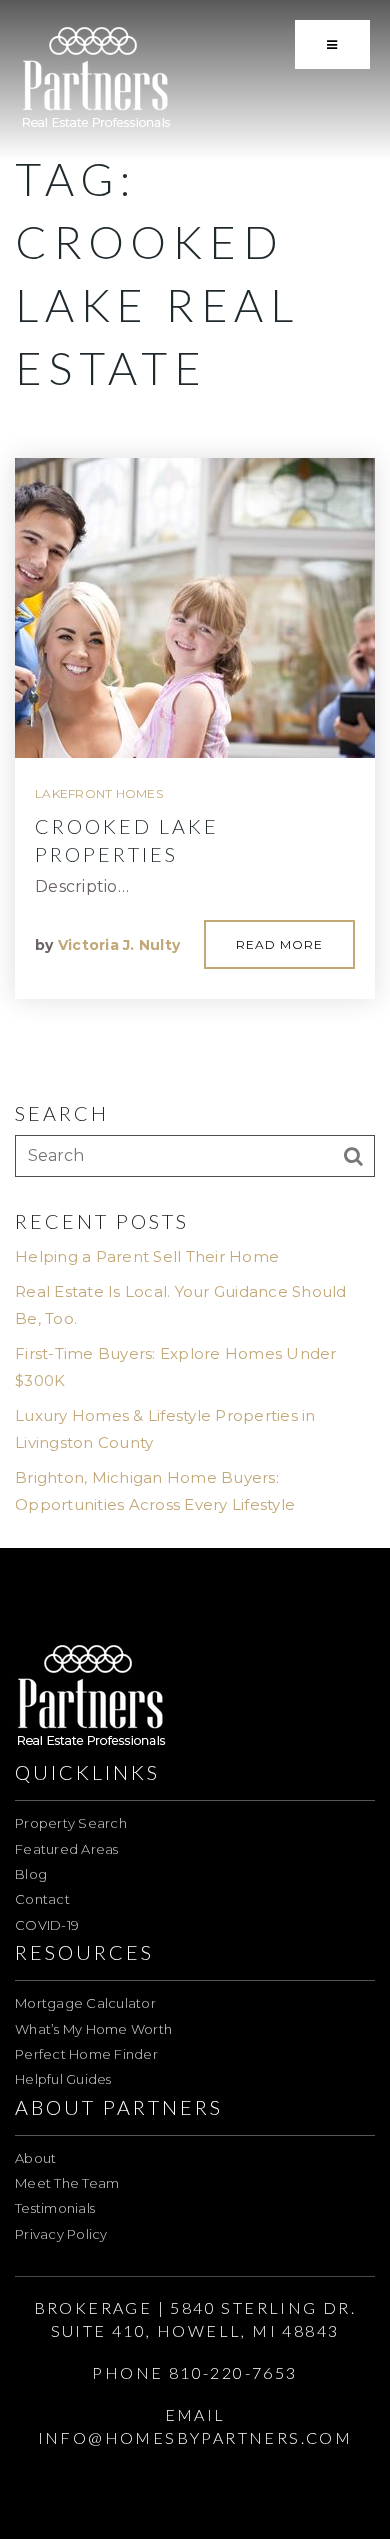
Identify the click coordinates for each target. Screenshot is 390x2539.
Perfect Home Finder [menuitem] (86, 2054)
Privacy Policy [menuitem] (61, 2234)
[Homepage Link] (96, 78)
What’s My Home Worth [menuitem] (93, 2029)
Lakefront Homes (99, 793)
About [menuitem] (35, 2158)
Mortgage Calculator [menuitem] (85, 2003)
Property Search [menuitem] (71, 1823)
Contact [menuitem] (42, 1899)
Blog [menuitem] (31, 1874)
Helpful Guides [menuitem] (63, 2079)
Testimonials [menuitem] (55, 2208)
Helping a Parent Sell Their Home (147, 1256)
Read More (279, 944)
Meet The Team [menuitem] (67, 2183)
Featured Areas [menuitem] (67, 1849)
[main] (195, 774)
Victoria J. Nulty (119, 945)
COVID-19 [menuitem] (47, 1925)
